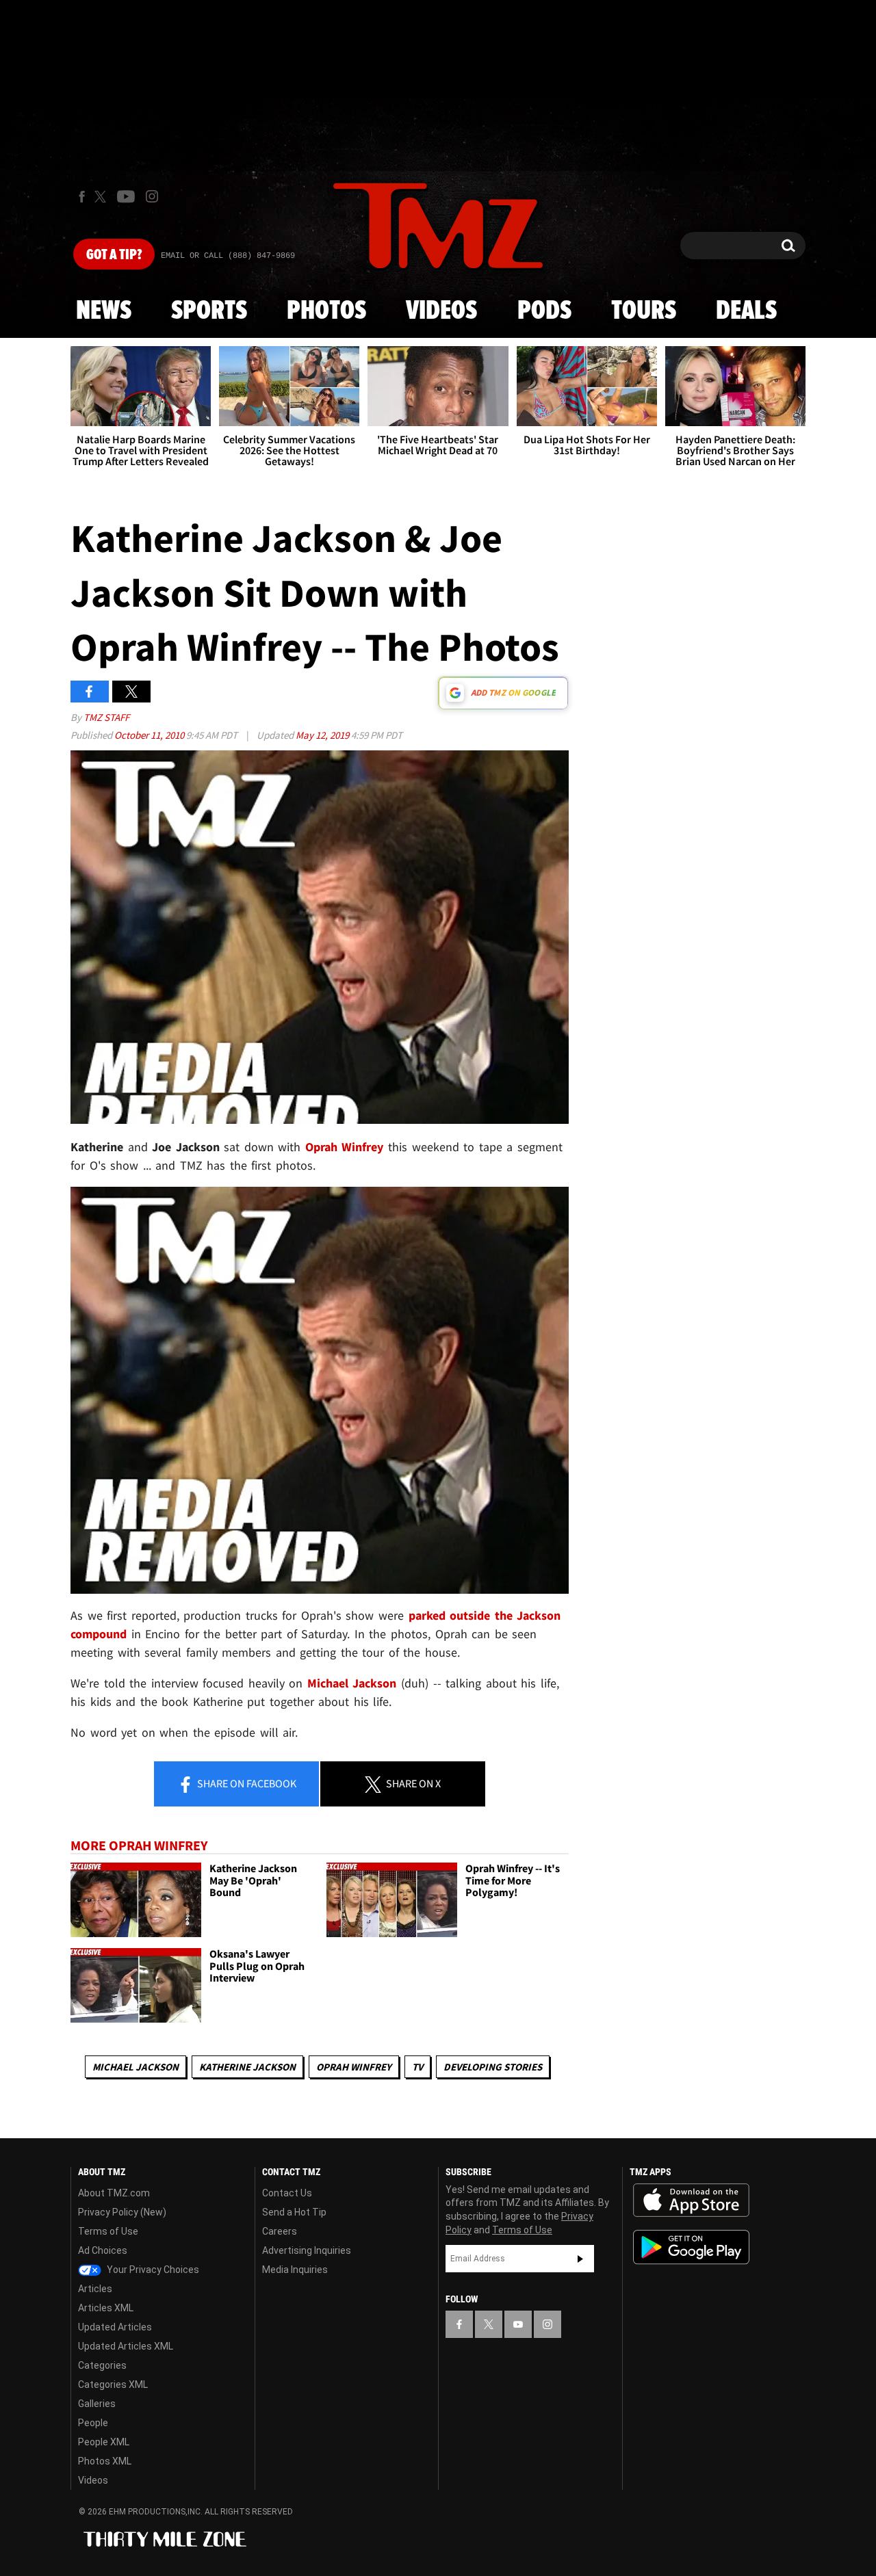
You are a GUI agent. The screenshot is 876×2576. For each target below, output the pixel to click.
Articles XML (106, 2308)
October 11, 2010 (150, 735)
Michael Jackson (136, 2067)
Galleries (97, 2404)
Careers (280, 2231)
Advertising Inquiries (307, 2250)
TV (417, 2067)
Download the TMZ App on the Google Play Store (691, 2247)
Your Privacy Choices (152, 2270)
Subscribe (580, 2259)
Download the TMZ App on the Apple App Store (691, 2200)
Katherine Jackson (247, 2067)
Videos (441, 311)
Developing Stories (493, 2067)
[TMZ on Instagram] (152, 196)
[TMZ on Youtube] (126, 196)
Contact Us (287, 2193)
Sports (209, 311)
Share (246, 1783)
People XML (104, 2442)
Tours (644, 311)
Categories (102, 2365)
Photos (326, 311)
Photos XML (105, 2461)
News (104, 311)
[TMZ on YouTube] (518, 2324)
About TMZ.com (114, 2193)
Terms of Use (108, 2231)
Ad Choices (103, 2250)
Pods (544, 311)
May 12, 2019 (323, 735)
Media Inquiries (295, 2270)
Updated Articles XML (126, 2346)
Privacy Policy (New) (122, 2212)
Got (114, 255)
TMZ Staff (106, 717)
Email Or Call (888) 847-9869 (228, 256)
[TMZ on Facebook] (82, 197)
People (93, 2423)
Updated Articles (115, 2327)
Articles (95, 2289)
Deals (746, 311)
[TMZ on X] (102, 197)
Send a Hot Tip (294, 2212)
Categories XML (113, 2384)
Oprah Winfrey (354, 2067)
